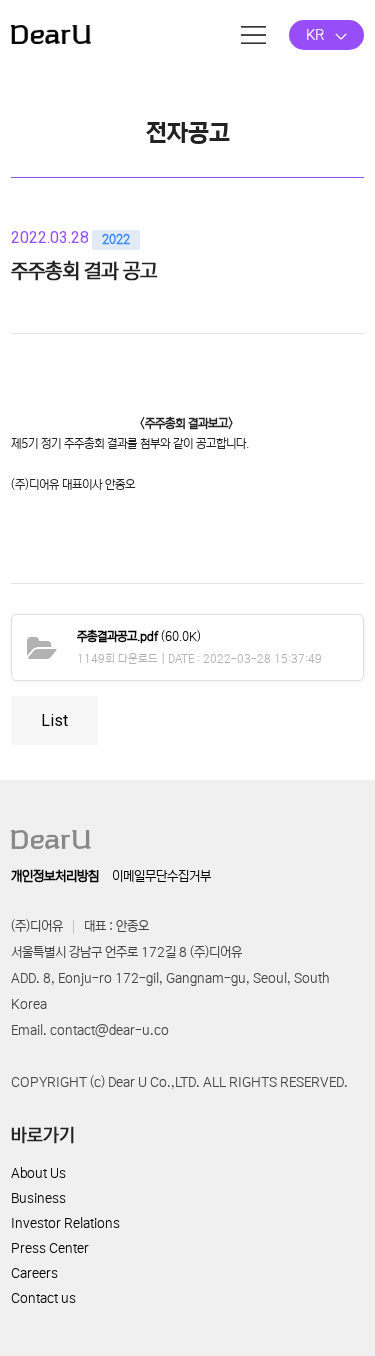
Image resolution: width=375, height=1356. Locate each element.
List (54, 720)
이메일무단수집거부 (161, 876)
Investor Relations (65, 1223)
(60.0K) (139, 636)
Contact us (43, 1298)
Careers (34, 1273)
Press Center (50, 1248)
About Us (38, 1173)
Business (38, 1198)
